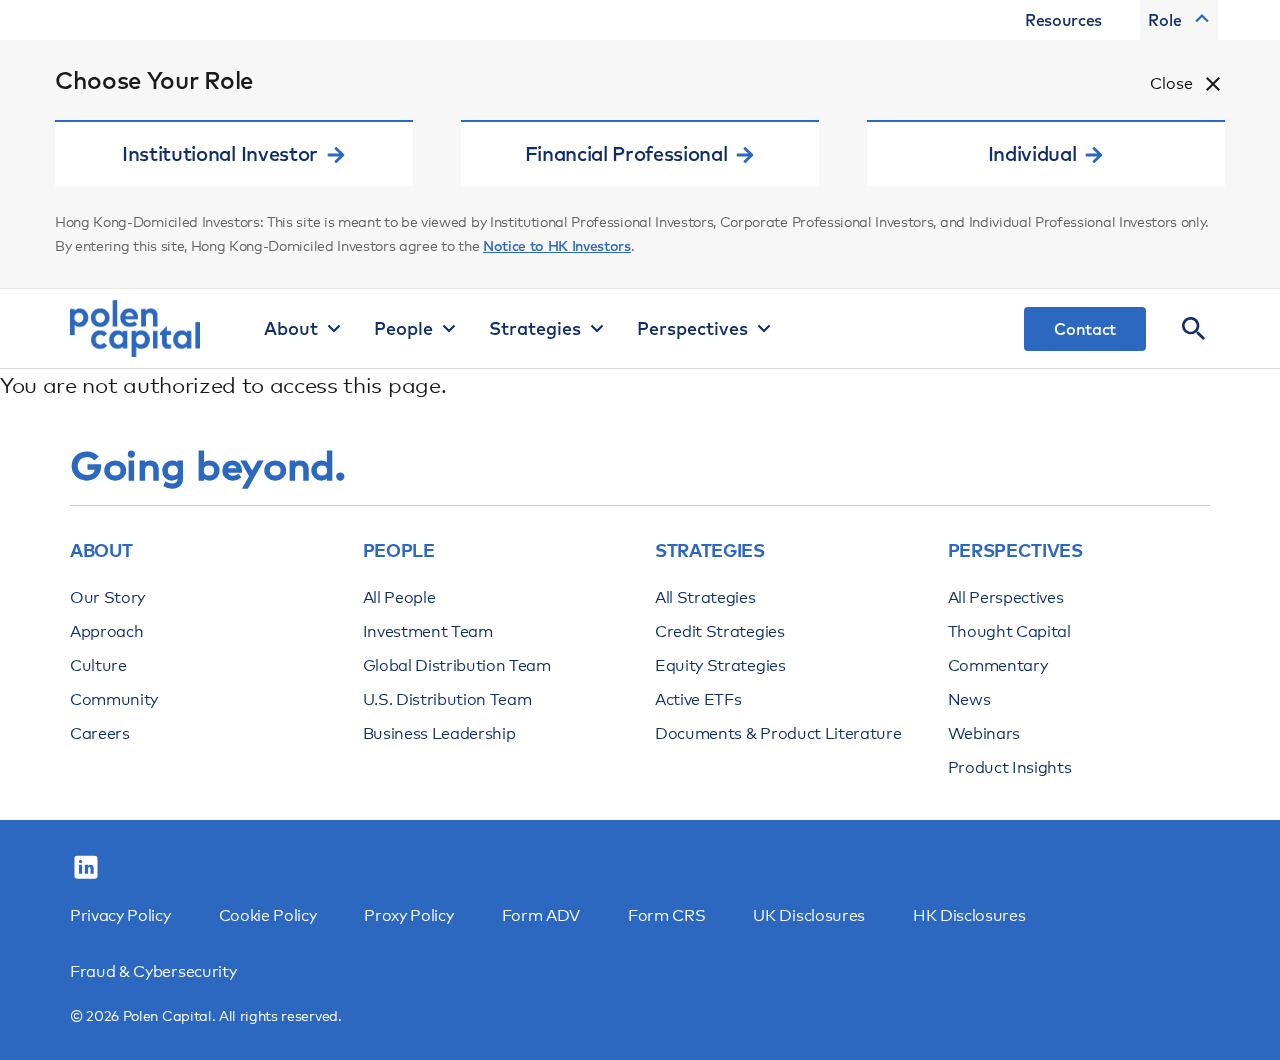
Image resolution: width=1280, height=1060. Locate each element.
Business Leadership (439, 733)
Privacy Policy (120, 915)
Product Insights (1010, 767)
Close (1171, 83)
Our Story (107, 597)
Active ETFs (698, 699)
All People (399, 597)
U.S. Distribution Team (447, 699)
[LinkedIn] (86, 868)
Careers (100, 733)
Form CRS (666, 915)
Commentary (998, 665)
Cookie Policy (268, 915)
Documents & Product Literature (778, 733)
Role (1165, 20)
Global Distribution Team (457, 665)
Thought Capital (1009, 631)
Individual (1032, 153)
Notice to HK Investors (557, 246)
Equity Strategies (720, 665)
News (969, 699)
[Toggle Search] (1194, 329)
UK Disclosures (809, 915)
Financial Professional (626, 153)
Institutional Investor (220, 153)
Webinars (984, 733)
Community (114, 699)
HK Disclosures (969, 915)
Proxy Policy (408, 915)
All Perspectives (1006, 597)
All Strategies (705, 597)
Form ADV (541, 915)
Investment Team (428, 631)
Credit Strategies (720, 631)
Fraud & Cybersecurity (153, 971)
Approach (106, 631)
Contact (1085, 329)
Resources (1063, 20)
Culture (98, 665)
